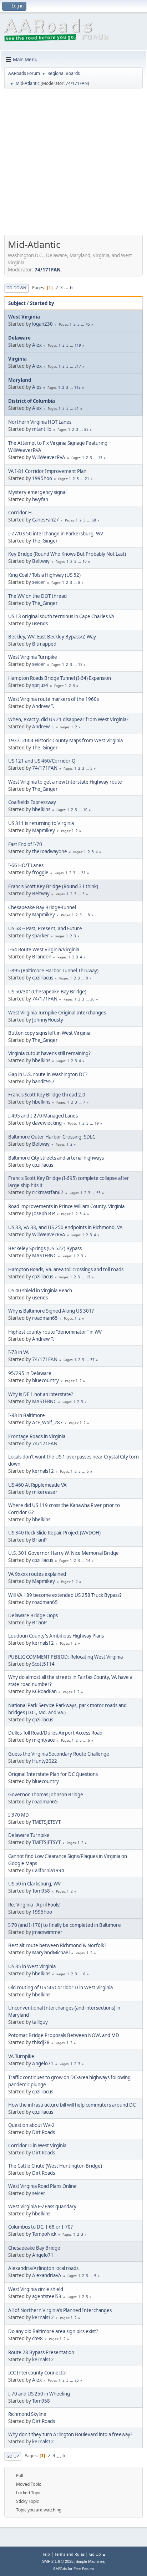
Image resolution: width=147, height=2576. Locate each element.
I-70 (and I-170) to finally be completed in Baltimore (65, 1925)
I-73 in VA (19, 1352)
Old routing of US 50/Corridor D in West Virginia (60, 1987)
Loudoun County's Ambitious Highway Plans (56, 1636)
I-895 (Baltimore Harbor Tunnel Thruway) (53, 971)
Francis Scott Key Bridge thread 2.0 (47, 1095)
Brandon (42, 957)
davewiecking (47, 1123)
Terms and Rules (70, 2554)
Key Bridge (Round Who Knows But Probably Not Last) (67, 554)
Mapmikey (44, 830)
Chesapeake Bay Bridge (34, 2248)
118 (77, 387)
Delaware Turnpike (29, 1835)
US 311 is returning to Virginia (41, 823)
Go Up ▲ (98, 2554)
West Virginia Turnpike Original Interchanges (57, 1013)
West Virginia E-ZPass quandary (42, 2206)
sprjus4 (40, 685)
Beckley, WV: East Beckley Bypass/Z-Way (52, 637)
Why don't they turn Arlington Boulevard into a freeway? (70, 2434)
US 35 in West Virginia (32, 1966)
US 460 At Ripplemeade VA (37, 1485)
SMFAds (60, 2569)
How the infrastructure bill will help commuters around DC (72, 2105)
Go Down (16, 288)
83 (86, 429)
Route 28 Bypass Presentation (41, 2352)
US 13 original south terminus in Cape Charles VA (61, 616)
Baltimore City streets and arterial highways (56, 1158)
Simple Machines (90, 2561)
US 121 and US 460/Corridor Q (42, 761)
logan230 (42, 324)
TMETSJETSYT (46, 1822)
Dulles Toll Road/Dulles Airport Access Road (55, 1733)
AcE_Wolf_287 (47, 1422)
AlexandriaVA (47, 2275)
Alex (37, 345)
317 (78, 366)
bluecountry (45, 1380)
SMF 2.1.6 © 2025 (58, 2561)
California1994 (48, 1870)
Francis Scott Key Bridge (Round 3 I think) (53, 886)
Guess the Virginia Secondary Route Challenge (59, 1754)
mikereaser (45, 1492)
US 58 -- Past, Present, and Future (45, 928)
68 (94, 520)
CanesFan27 (45, 520)
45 (88, 324)
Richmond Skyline (27, 2414)
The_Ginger (45, 541)
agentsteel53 (47, 2296)
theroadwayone (50, 851)
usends (40, 623)
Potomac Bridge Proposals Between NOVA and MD (64, 2035)
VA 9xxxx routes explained (37, 1574)
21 (87, 479)
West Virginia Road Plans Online (42, 2186)
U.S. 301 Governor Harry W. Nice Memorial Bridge (64, 1553)
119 (78, 345)
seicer (39, 582)
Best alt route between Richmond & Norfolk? (57, 1945)
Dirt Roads (44, 2132)
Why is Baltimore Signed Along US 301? (51, 1311)
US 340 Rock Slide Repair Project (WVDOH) (54, 1533)
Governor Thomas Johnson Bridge (46, 1794)
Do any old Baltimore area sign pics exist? (53, 2331)
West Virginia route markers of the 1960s (54, 699)
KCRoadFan (44, 1691)
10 (85, 561)
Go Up (13, 2456)
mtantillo (42, 429)
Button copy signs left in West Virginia (49, 1033)
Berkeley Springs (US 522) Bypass (45, 1248)
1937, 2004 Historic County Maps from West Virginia (65, 740)
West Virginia (24, 317)
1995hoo (42, 478)
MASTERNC (44, 1256)
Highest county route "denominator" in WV (55, 1332)
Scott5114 (43, 1664)
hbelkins (41, 809)
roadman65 (45, 1318)
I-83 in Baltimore (27, 1415)
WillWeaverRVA (49, 457)
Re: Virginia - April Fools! (34, 1905)
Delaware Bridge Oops (33, 1615)
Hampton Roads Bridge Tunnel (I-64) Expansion (60, 678)
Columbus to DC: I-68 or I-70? (40, 2227)
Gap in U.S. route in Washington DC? (48, 1074)
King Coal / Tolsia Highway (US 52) (44, 575)
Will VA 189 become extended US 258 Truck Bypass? (65, 1595)
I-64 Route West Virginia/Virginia (44, 950)
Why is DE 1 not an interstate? (41, 1394)
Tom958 (41, 1891)
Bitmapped (44, 644)
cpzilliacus (43, 978)
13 (100, 458)
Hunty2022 (45, 1761)
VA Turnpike (21, 2056)
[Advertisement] (73, 164)
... (67, 287)
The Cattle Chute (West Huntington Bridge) (55, 2166)
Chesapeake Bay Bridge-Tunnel (42, 907)
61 (77, 408)
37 (92, 1360)
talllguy (40, 2022)
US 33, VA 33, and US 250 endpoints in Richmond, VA (65, 1227)
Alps (37, 387)
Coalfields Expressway (32, 802)
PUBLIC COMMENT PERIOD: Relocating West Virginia (65, 1657)
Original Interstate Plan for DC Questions (53, 1774)
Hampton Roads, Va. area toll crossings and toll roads (66, 1269)
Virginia (17, 359)
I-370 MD (19, 1815)
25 (77, 2380)
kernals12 (43, 1471)
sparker (41, 936)
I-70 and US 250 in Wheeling (39, 2394)
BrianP (39, 1540)
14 (88, 1561)
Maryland (20, 380)
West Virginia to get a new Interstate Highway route (65, 782)
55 (98, 1193)
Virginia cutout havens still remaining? (49, 1053)
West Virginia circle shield (36, 2289)
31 (83, 873)
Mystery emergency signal (37, 492)
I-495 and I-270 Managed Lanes (43, 1116)
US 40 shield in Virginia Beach (40, 1290)
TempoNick (44, 2234)
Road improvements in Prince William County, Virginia (66, 1206)
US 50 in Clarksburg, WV (34, 1884)
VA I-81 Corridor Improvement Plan (47, 471)
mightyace (44, 1740)
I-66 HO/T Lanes (26, 865)
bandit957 (43, 1081)
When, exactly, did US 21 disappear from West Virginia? (68, 719)
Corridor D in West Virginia (37, 2145)
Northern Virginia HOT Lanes (40, 422)
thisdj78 (41, 2042)
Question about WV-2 (31, 2125)
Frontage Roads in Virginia (37, 1436)
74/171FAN (77, 83)
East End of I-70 (25, 844)
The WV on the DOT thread (37, 596)
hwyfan (40, 499)
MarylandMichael (51, 1953)
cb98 (37, 2338)
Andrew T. (43, 706)
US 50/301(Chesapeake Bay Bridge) (47, 992)
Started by (42, 303)
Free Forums (84, 2569)
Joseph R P (44, 1213)
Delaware (19, 338)
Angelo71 (43, 2063)
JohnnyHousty (48, 1020)
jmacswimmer (47, 1932)
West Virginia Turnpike (33, 657)
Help (46, 2554)
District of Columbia (32, 401)
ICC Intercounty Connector (38, 2373)
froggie (40, 872)
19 (97, 1123)
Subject (17, 303)
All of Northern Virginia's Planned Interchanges (60, 2310)
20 (92, 999)
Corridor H (20, 513)
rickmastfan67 (48, 1192)
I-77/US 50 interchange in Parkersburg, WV (56, 534)
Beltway (41, 561)
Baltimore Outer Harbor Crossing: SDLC (52, 1137)
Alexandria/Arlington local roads (43, 2268)
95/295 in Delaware (30, 1373)
